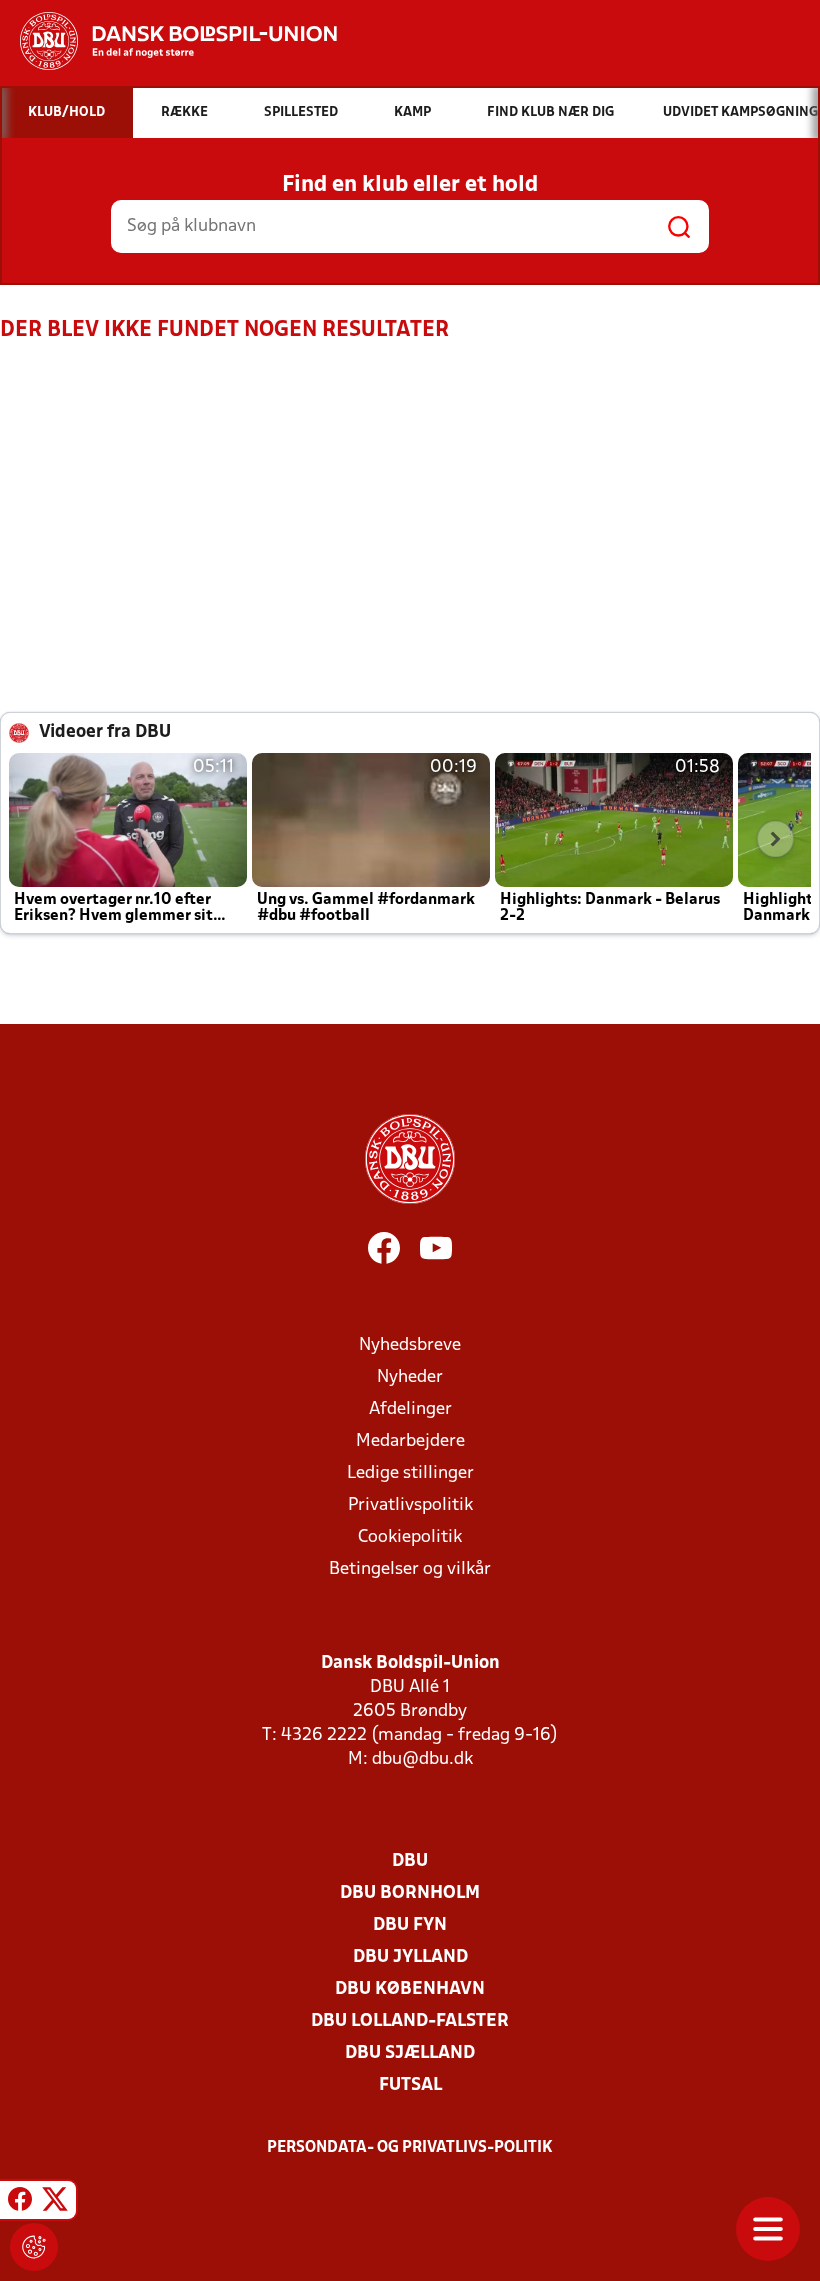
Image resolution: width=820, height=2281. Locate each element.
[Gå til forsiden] (168, 41)
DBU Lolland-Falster (410, 2021)
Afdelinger (410, 1409)
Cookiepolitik (410, 1537)
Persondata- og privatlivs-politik (410, 2148)
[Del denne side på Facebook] (20, 2203)
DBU (410, 1861)
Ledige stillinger (410, 1473)
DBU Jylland (410, 1957)
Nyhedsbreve (410, 1345)
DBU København (410, 1989)
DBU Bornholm (410, 1893)
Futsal (410, 2085)
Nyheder (410, 1377)
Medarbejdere (410, 1441)
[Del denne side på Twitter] (55, 2203)
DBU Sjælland (410, 2053)
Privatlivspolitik (410, 1505)
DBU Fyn (410, 1925)
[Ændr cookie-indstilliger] (34, 2247)
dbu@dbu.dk (422, 1759)
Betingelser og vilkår (410, 1569)
